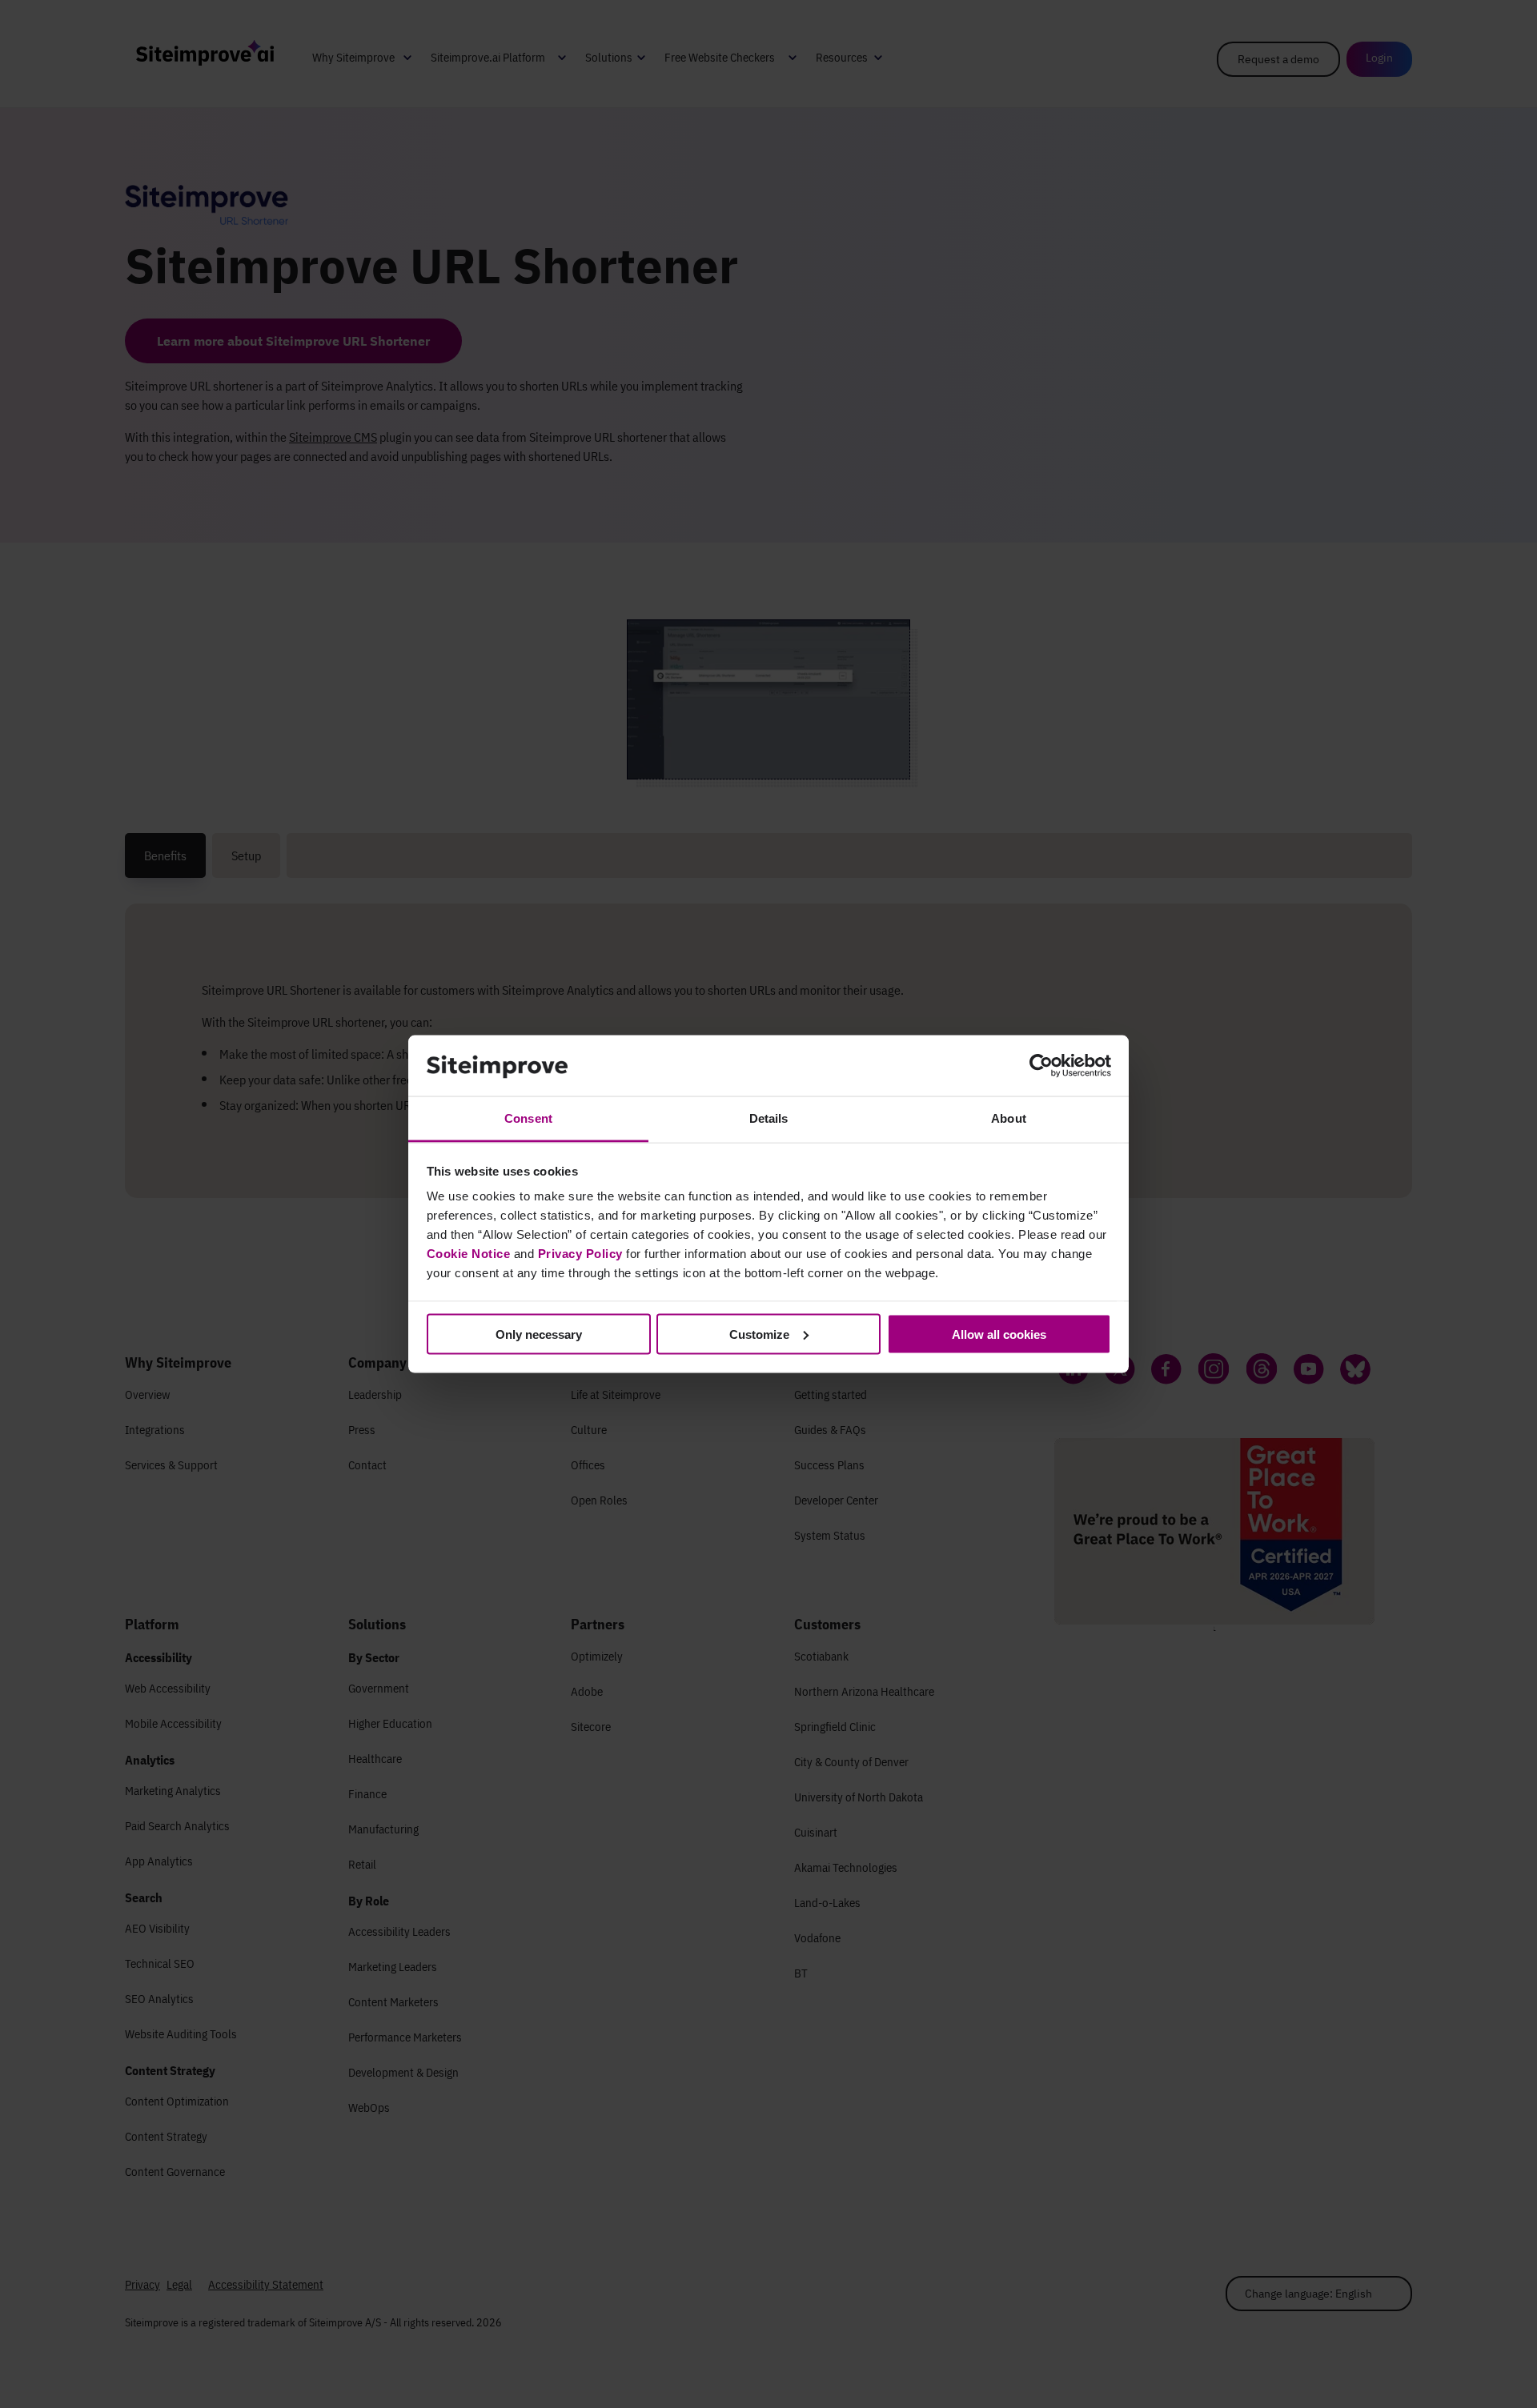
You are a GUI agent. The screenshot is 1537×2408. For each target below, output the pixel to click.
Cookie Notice (469, 1254)
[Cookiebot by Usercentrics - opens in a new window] (1041, 1066)
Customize (759, 1334)
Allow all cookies (999, 1334)
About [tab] (1009, 1118)
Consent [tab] (528, 1118)
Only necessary (539, 1334)
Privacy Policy (580, 1254)
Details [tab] (769, 1118)
